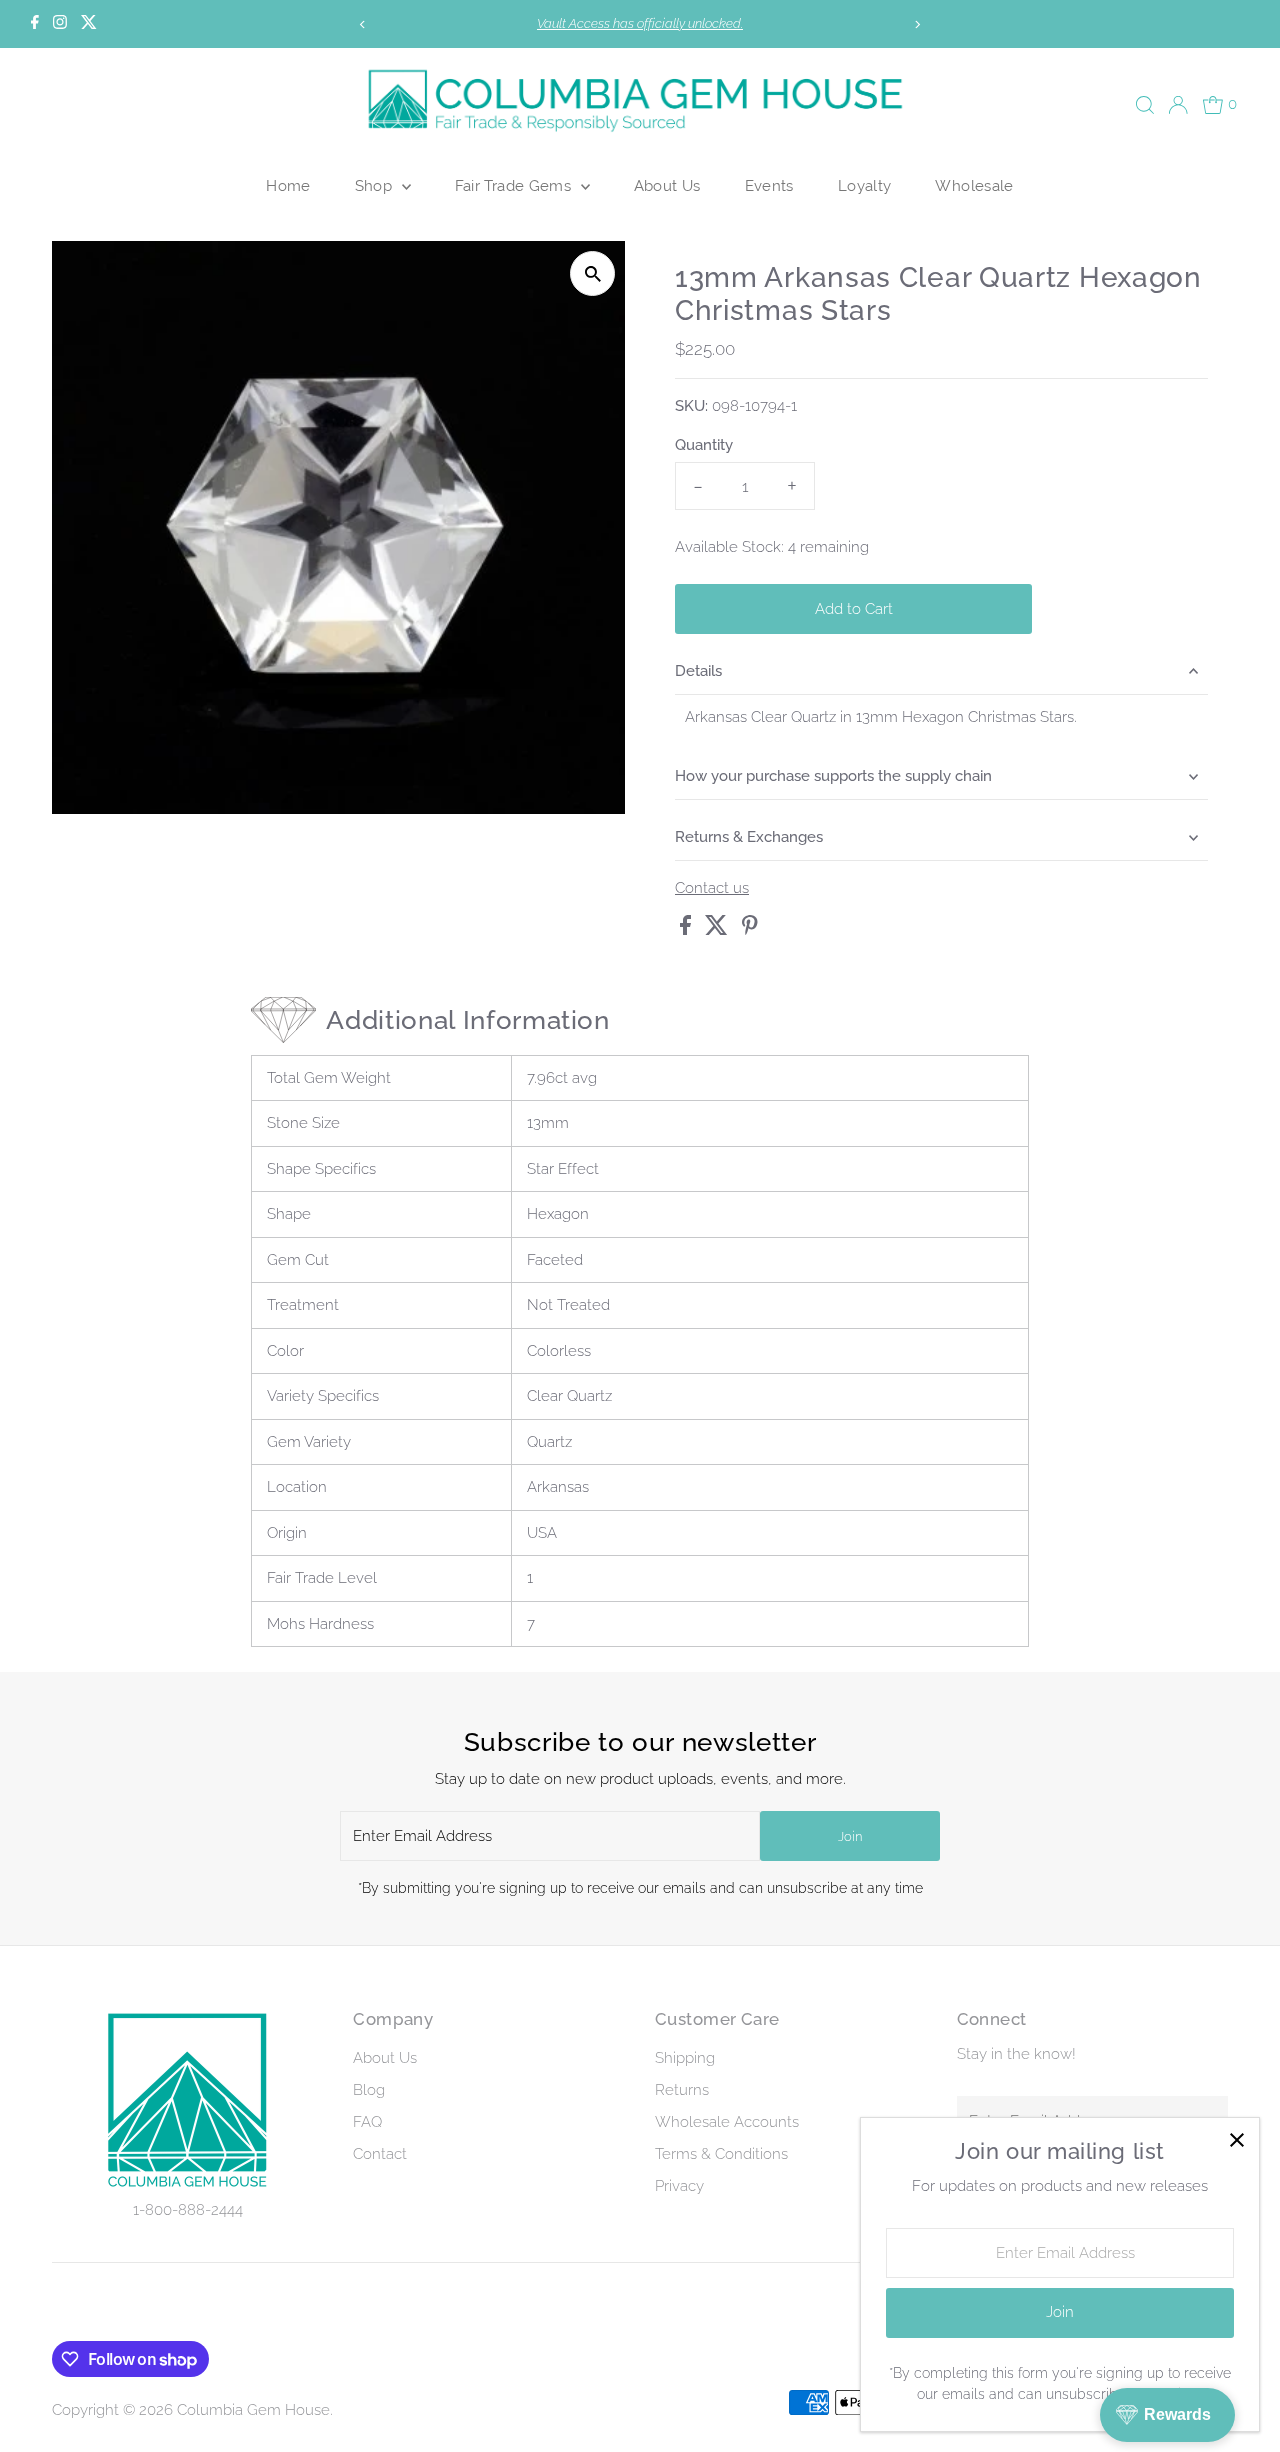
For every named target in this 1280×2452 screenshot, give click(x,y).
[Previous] (363, 24)
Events (769, 185)
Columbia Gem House (253, 2410)
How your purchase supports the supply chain (833, 776)
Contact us (712, 888)
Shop (376, 185)
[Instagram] (60, 24)
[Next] (916, 24)
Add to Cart (854, 609)
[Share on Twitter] (718, 930)
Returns (682, 2090)
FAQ (367, 2122)
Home (288, 185)
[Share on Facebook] (687, 930)
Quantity (704, 445)
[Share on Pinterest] (750, 930)
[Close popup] (1236, 2140)
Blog (369, 2090)
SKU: (691, 406)
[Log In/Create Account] (1178, 105)
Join (850, 1836)
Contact (380, 2154)
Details (698, 671)
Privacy (679, 2186)
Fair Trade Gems (515, 185)
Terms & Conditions (721, 2154)
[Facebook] (35, 24)
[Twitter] (89, 24)
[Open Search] (1145, 105)
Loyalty (865, 185)
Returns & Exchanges (749, 837)
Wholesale (974, 185)
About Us (667, 185)
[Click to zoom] (592, 273)
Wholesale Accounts (727, 2122)
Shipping (685, 2058)
